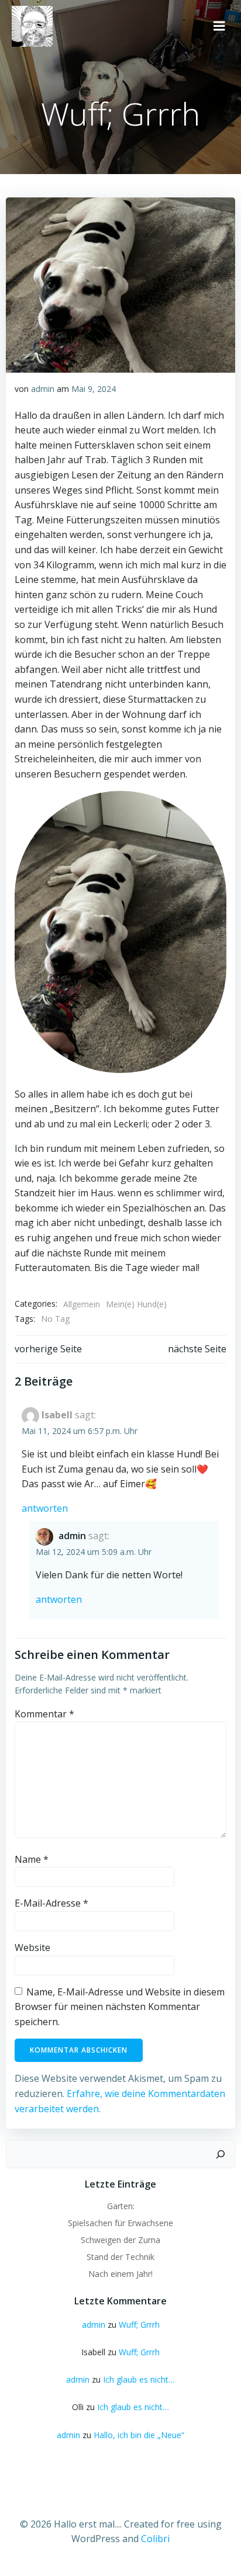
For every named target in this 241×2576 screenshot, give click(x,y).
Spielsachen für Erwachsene (120, 2223)
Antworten (45, 1508)
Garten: (121, 2206)
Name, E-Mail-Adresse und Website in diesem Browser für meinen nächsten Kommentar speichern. (120, 2007)
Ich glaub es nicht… (139, 2379)
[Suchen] (221, 2154)
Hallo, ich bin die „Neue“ (139, 2435)
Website (32, 1947)
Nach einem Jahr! (120, 2274)
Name (32, 1859)
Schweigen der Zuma (120, 2240)
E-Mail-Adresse (51, 1903)
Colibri (155, 2539)
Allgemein (82, 1304)
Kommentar (44, 1714)
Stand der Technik (120, 2257)
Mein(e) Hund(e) (136, 1304)
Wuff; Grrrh (139, 2325)
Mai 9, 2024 (94, 389)
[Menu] (219, 26)
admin (43, 389)
